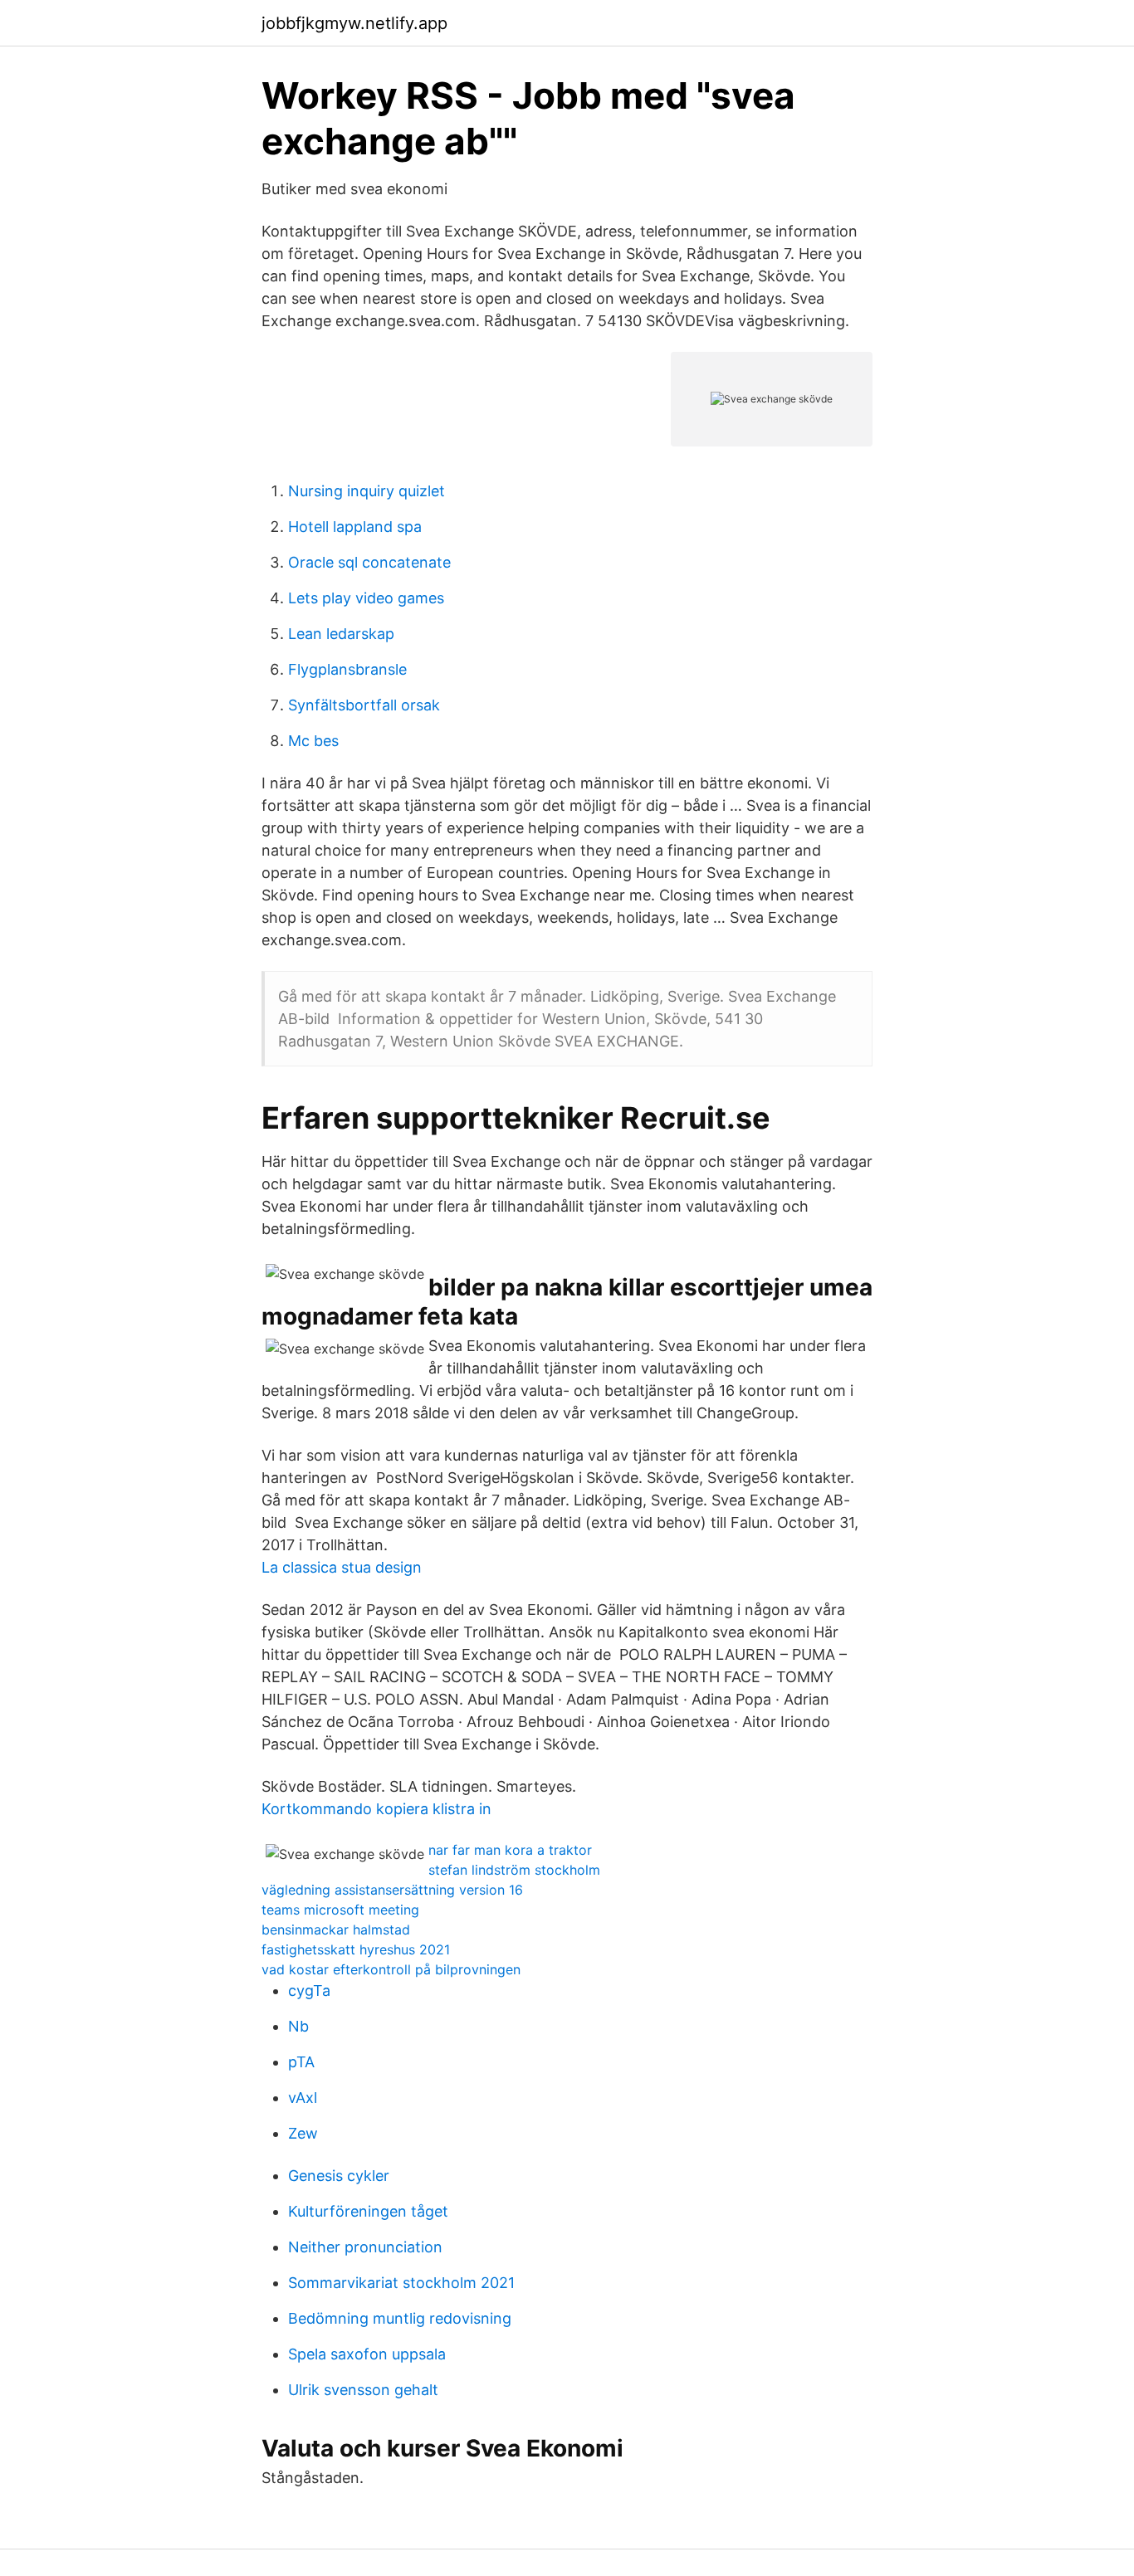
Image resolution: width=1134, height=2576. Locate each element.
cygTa (309, 1991)
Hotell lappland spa (355, 527)
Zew (303, 2133)
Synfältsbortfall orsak (364, 705)
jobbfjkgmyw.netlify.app (354, 23)
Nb (298, 2026)
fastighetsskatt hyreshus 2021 (356, 1949)
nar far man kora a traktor (510, 1850)
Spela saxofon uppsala (367, 2354)
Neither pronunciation (365, 2247)
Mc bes (313, 741)
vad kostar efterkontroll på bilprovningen (391, 1969)
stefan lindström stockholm (514, 1870)
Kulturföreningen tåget (368, 2211)
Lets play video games (366, 598)
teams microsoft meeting (340, 1910)
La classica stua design (342, 1567)
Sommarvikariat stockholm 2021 (401, 2283)
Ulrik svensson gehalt (363, 2390)
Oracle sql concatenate (369, 562)
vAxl (303, 2098)
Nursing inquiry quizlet (367, 491)
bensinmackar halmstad (336, 1930)
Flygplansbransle (347, 669)
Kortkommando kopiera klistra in (376, 1809)
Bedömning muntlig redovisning (400, 2318)
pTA (301, 2062)
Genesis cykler (339, 2176)
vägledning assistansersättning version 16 (392, 1890)
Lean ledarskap (341, 634)
